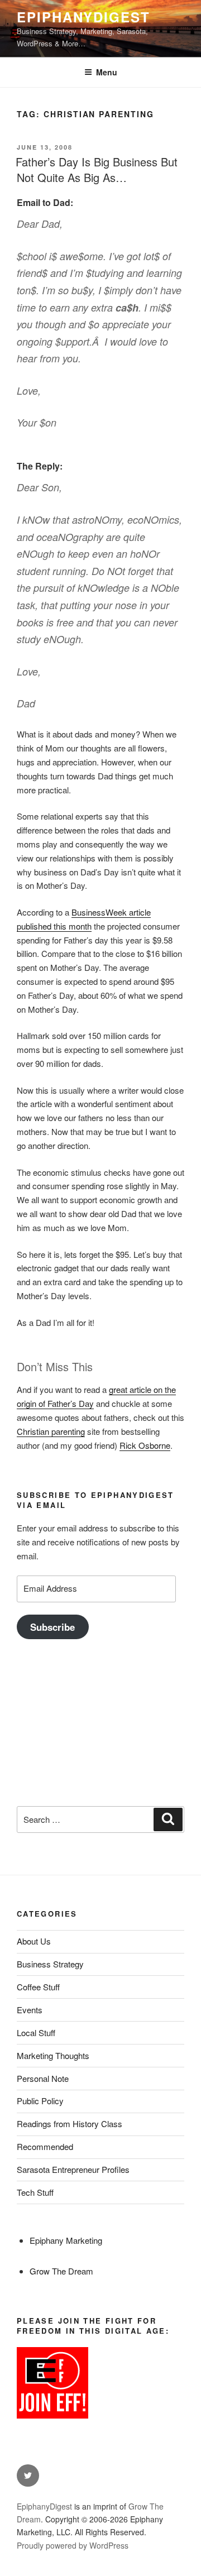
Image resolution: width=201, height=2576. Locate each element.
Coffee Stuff (38, 1987)
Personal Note (43, 2078)
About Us (34, 1941)
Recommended (45, 2146)
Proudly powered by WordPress (73, 2545)
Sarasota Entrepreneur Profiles (73, 2169)
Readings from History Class (70, 2123)
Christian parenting (51, 1431)
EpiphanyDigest (83, 17)
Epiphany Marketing (66, 2240)
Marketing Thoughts (53, 2055)
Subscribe (52, 1627)
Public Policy (40, 2101)
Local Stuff (36, 2032)
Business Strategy (50, 1964)
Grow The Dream (61, 2271)
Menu (107, 72)
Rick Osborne (145, 1445)
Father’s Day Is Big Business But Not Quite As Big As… (97, 169)
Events (30, 2010)
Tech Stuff (35, 2192)
